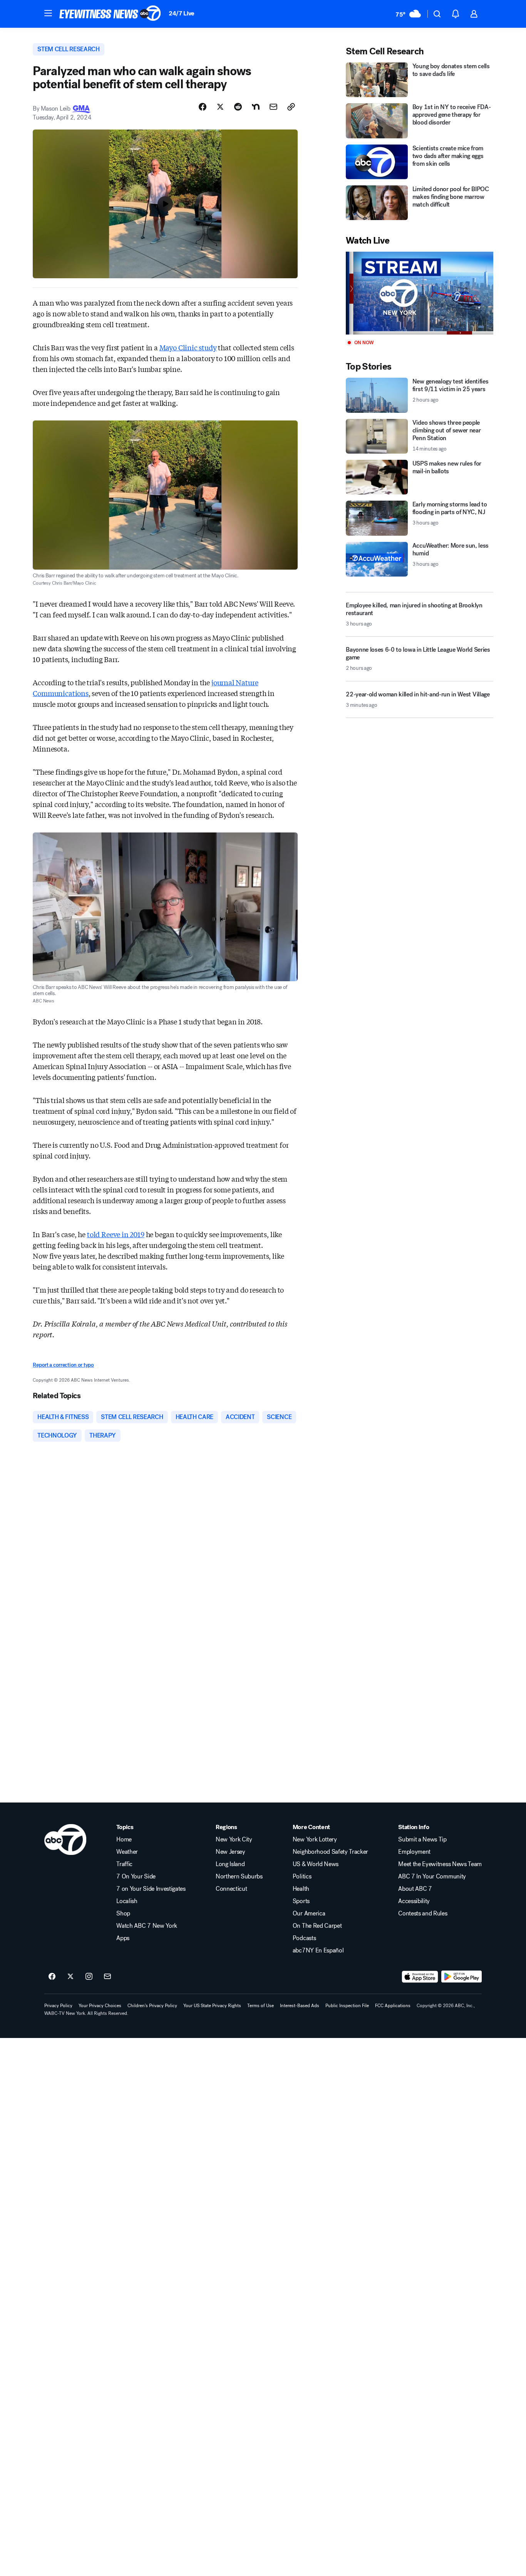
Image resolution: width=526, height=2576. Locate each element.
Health (301, 1889)
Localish (127, 1901)
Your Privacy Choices (100, 2006)
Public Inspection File (347, 2006)
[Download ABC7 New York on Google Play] (462, 1977)
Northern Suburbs (239, 1877)
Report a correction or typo (63, 1365)
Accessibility (414, 1901)
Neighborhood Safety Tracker (330, 1852)
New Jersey (230, 1852)
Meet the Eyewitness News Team (440, 1864)
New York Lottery (315, 1840)
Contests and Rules (423, 1914)
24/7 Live (182, 13)
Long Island (230, 1864)
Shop (123, 1914)
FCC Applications (393, 2006)
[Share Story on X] (220, 107)
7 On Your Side (136, 1877)
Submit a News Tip (422, 1840)
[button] (48, 13)
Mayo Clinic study (188, 347)
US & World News (316, 1864)
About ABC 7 (415, 1889)
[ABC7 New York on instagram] (89, 1977)
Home (124, 1840)
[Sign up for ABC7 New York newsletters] (107, 1977)
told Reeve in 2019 (116, 1234)
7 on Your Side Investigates (151, 1889)
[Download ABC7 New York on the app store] (420, 1977)
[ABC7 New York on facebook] (52, 1977)
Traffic (124, 1864)
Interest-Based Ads (300, 2006)
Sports (301, 1901)
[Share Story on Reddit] (238, 107)
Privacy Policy (58, 2006)
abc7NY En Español (318, 1950)
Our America (309, 1914)
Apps (123, 1938)
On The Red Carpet (317, 1926)
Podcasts (304, 1938)
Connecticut (231, 1889)
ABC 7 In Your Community (432, 1877)
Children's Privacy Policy (152, 2006)
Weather (127, 1852)
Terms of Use (260, 2006)
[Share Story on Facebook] (203, 107)
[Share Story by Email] (273, 107)
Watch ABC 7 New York (147, 1926)
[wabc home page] (65, 1840)
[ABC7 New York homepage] (110, 14)
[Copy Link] (291, 107)
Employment (414, 1852)
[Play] (419, 293)
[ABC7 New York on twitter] (70, 1977)
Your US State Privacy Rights (212, 2006)
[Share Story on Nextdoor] (256, 107)
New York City (234, 1840)
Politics (302, 1877)
